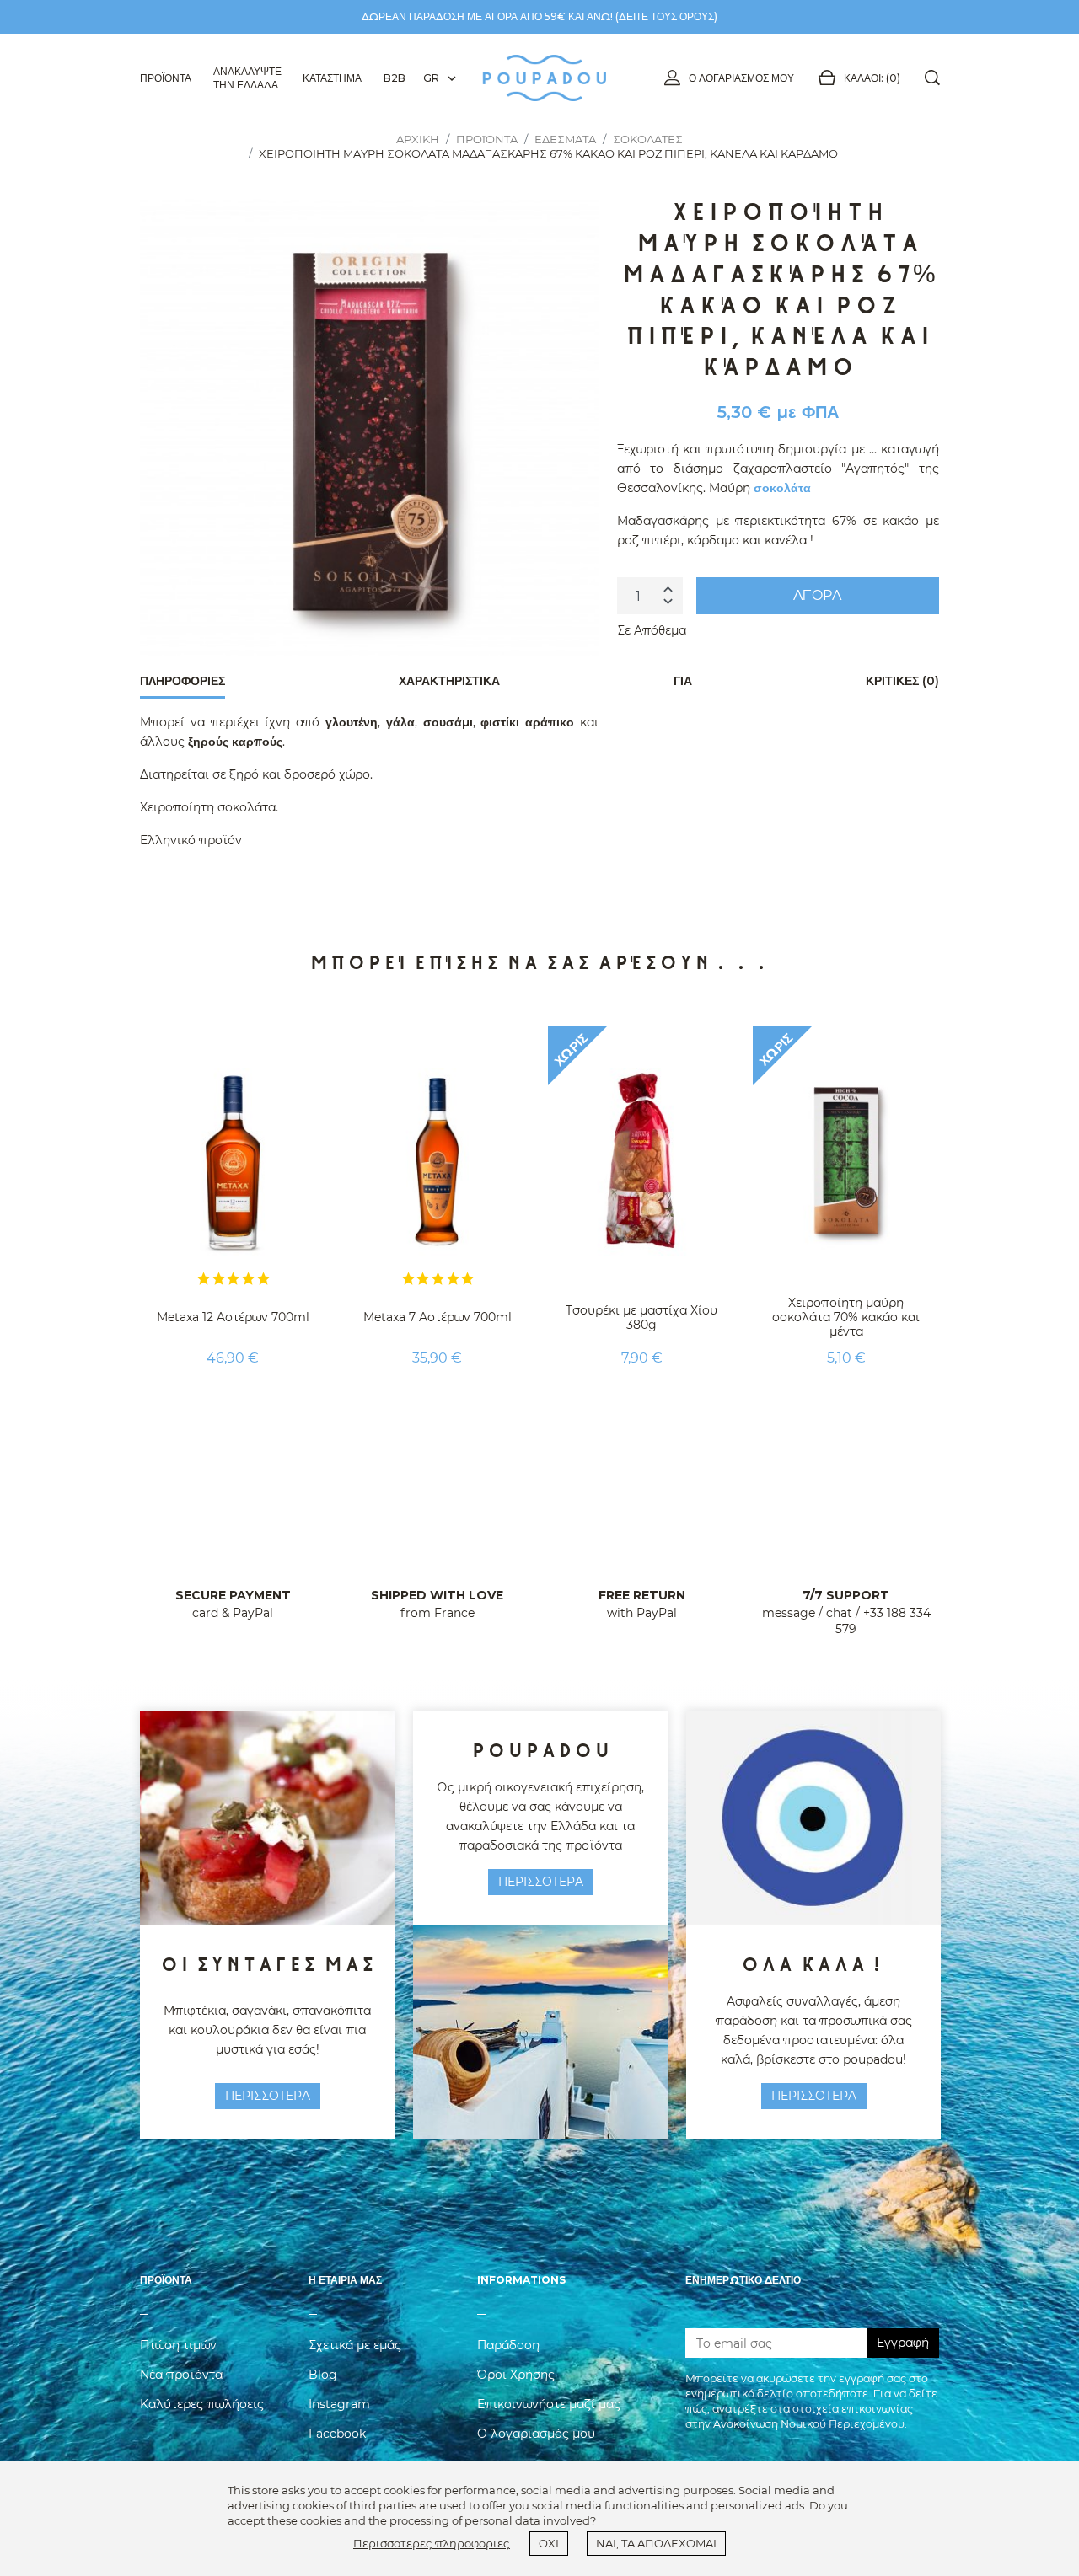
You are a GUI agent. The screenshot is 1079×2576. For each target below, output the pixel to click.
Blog (323, 2375)
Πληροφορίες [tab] (183, 681)
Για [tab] (683, 681)
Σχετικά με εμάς (355, 2345)
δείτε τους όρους (666, 16)
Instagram (339, 2404)
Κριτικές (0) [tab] (902, 681)
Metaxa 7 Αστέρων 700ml (438, 1317)
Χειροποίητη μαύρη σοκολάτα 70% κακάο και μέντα (846, 1317)
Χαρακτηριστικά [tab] (449, 681)
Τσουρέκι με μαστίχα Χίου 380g (641, 1317)
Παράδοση (508, 2345)
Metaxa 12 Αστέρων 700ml (233, 1317)
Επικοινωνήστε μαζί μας (549, 2404)
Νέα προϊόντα (181, 2375)
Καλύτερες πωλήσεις (202, 2404)
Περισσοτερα (268, 2096)
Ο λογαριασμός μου (741, 78)
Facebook (337, 2434)
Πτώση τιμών (178, 2345)
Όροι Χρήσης (516, 2375)
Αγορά (817, 595)
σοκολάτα (782, 488)
